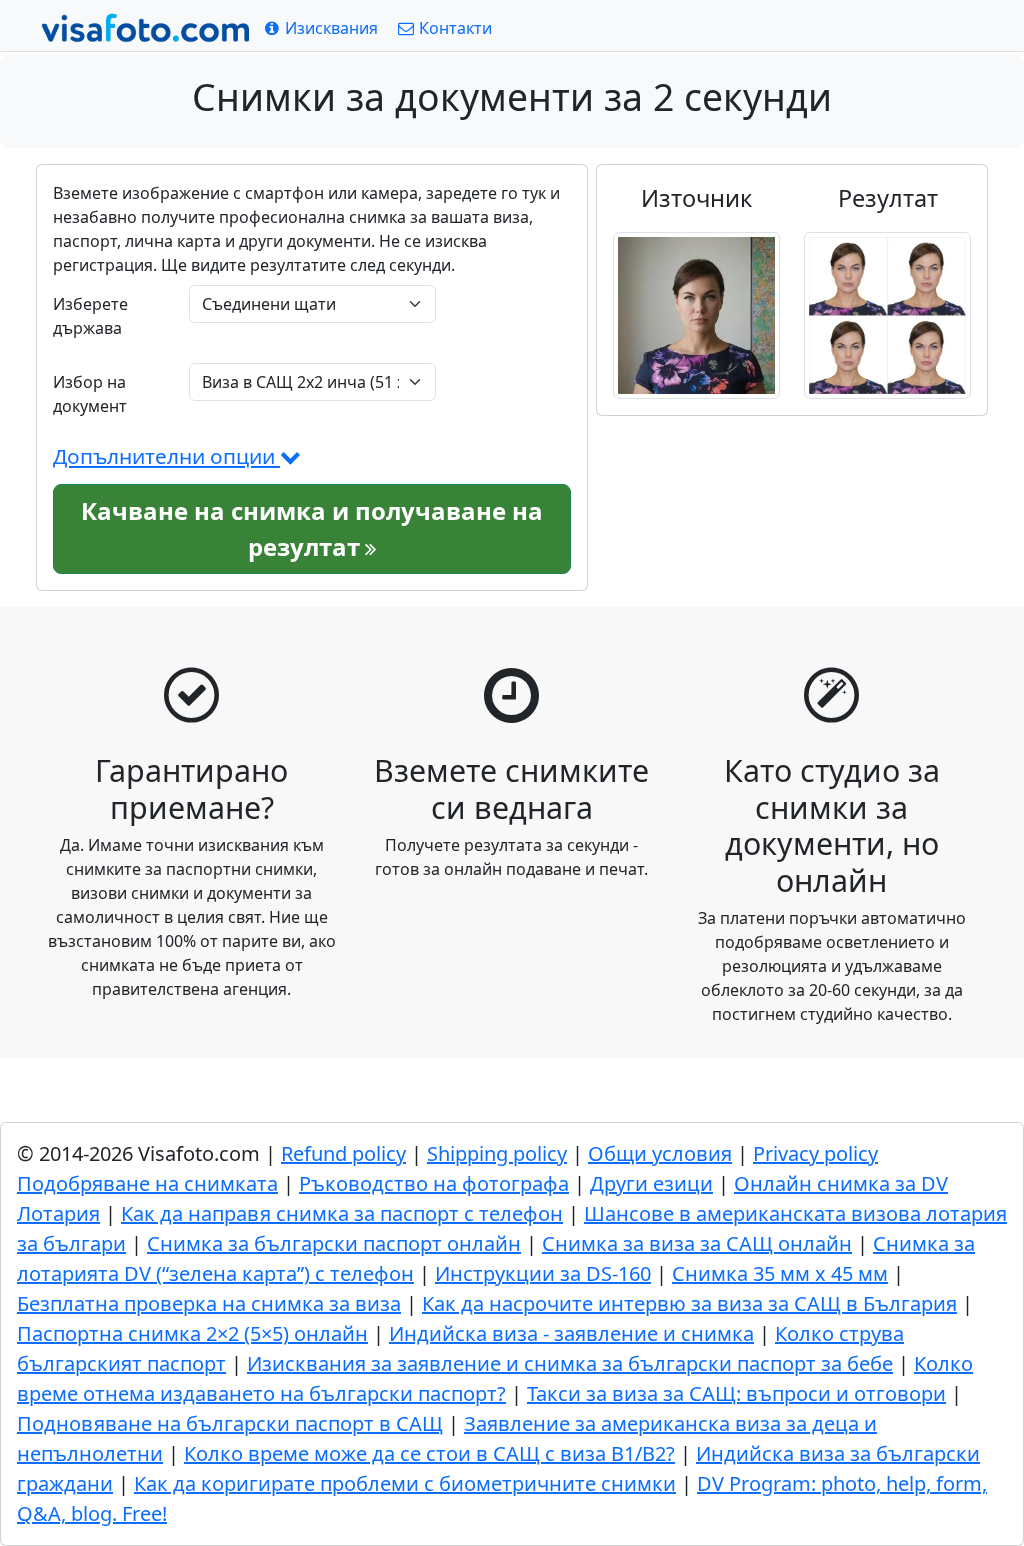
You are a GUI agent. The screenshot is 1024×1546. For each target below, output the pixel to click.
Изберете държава (90, 316)
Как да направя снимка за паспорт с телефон (342, 1213)
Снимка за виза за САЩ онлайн (697, 1243)
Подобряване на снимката (147, 1183)
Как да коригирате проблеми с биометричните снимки (405, 1483)
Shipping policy (497, 1153)
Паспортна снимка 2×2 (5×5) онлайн (192, 1333)
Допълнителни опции (166, 456)
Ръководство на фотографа (434, 1183)
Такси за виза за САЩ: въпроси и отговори (736, 1393)
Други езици (651, 1183)
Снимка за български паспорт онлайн (334, 1243)
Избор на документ (90, 394)
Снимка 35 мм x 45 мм (780, 1273)
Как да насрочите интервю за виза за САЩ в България (689, 1303)
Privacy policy (815, 1153)
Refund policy (343, 1153)
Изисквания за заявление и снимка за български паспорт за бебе (570, 1363)
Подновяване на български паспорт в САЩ (230, 1423)
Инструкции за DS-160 (543, 1273)
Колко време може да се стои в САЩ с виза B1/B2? (429, 1453)
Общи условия (660, 1153)
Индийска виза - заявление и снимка (571, 1333)
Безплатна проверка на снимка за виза (209, 1303)
